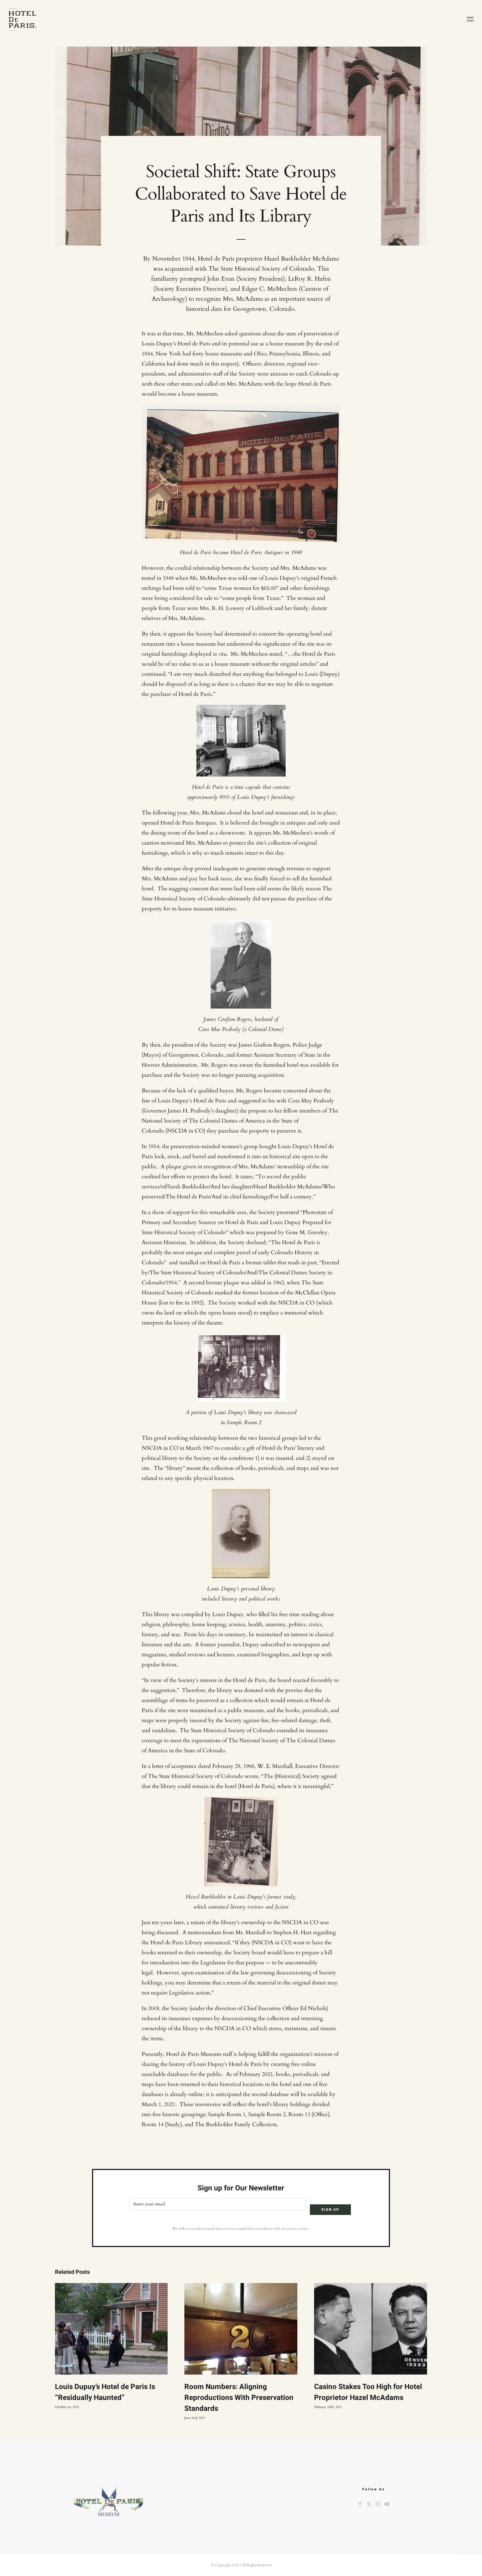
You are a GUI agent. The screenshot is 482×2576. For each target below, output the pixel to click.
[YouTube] (387, 2504)
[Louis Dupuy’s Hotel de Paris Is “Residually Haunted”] (111, 2329)
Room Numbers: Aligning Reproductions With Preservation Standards (239, 2398)
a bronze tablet (259, 1262)
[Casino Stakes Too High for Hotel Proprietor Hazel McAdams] (371, 2329)
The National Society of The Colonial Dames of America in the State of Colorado (240, 1121)
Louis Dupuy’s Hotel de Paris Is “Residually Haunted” (105, 2392)
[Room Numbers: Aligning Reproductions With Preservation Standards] (241, 2329)
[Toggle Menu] (470, 19)
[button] (59, 2352)
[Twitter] (369, 2504)
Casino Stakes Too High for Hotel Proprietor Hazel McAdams (368, 2392)
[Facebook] (360, 2504)
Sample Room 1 (227, 2114)
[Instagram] (378, 2504)
